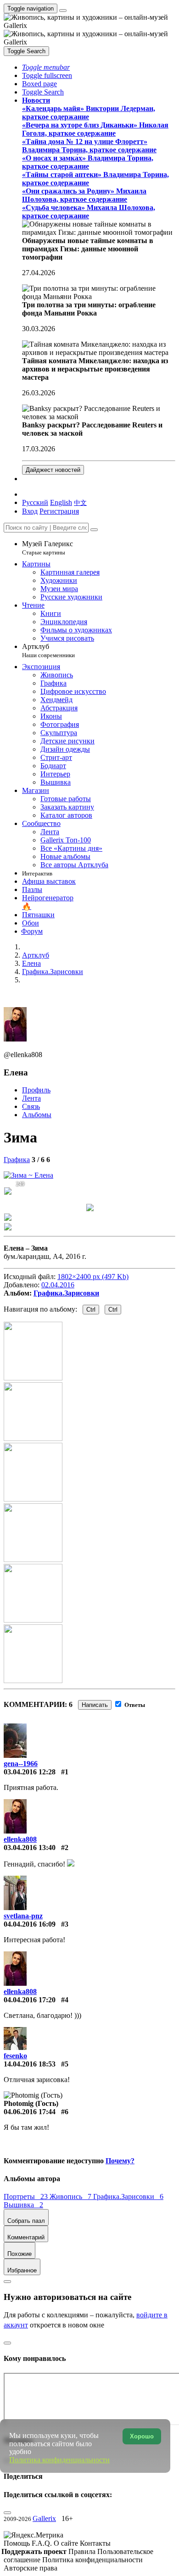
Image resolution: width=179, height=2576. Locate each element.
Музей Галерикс (48, 548)
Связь (31, 1106)
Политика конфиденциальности (92, 2560)
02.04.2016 (58, 1285)
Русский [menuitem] (35, 502)
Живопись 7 (71, 2197)
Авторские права (31, 2568)
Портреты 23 (27, 2197)
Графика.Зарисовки (66, 1293)
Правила (83, 2551)
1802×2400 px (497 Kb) (93, 1277)
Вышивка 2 (23, 2205)
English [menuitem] (61, 502)
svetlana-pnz (23, 1916)
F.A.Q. (43, 2543)
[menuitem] (80, 502)
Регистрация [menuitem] (59, 511)
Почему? (120, 2161)
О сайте (67, 2543)
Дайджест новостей (53, 470)
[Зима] (28, 1175)
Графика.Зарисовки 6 (128, 2197)
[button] (46, 67)
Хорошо (142, 2436)
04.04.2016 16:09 (30, 1924)
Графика (17, 1160)
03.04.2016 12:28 (30, 1772)
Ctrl (91, 1310)
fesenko (15, 2056)
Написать (95, 1705)
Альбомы (37, 1115)
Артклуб (48, 651)
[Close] (94, 530)
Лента (31, 1098)
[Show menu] (63, 11)
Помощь (18, 2543)
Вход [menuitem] (30, 511)
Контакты (95, 2543)
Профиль (36, 1090)
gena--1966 (21, 1764)
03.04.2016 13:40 (30, 1848)
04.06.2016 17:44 (30, 2112)
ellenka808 (20, 1839)
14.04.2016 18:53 (30, 2064)
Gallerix (44, 2518)
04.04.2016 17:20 (30, 2000)
